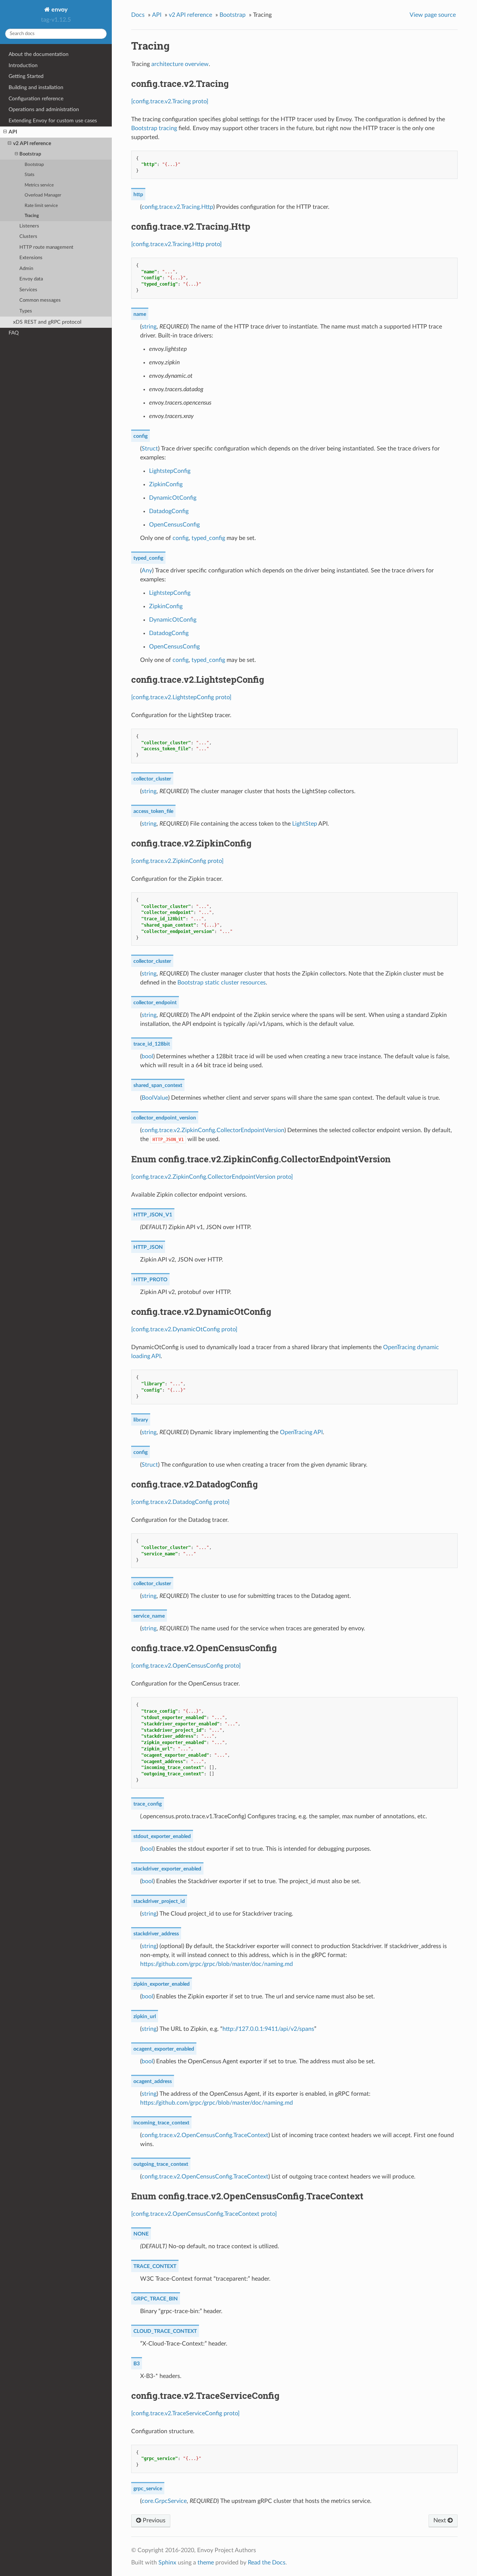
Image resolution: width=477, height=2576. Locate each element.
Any (147, 571)
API (13, 132)
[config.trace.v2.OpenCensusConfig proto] (186, 1666)
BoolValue (155, 1098)
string (149, 327)
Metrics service (39, 185)
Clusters (28, 237)
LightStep (305, 824)
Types (26, 311)
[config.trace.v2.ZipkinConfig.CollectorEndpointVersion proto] (212, 1177)
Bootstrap (30, 154)
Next (440, 2520)
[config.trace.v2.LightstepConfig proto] (181, 697)
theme (206, 2563)
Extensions (31, 258)
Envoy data (31, 279)
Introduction (23, 65)
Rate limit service (41, 206)
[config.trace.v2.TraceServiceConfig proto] (185, 2413)
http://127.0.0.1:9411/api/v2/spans (268, 2029)
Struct (150, 449)
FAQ (14, 333)
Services (28, 290)
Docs (138, 15)
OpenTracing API (301, 1432)
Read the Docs (267, 2563)
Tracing (32, 216)
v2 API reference (32, 143)
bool (147, 1056)
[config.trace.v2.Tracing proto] (170, 101)
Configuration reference (36, 99)
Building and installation (36, 87)
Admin (26, 269)
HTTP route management (46, 247)
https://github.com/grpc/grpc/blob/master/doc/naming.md (217, 1964)
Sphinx (167, 2563)
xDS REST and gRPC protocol (47, 322)
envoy (59, 10)
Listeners (29, 226)
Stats (29, 175)
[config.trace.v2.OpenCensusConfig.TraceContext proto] (204, 2214)
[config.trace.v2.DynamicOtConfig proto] (184, 1329)
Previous (153, 2520)
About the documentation (39, 54)
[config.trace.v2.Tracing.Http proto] (176, 244)
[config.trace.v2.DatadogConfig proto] (180, 1502)
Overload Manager (43, 195)
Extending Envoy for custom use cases (53, 121)
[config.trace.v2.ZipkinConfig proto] (177, 861)
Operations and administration (44, 109)
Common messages (40, 300)
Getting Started (26, 76)
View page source (433, 15)
